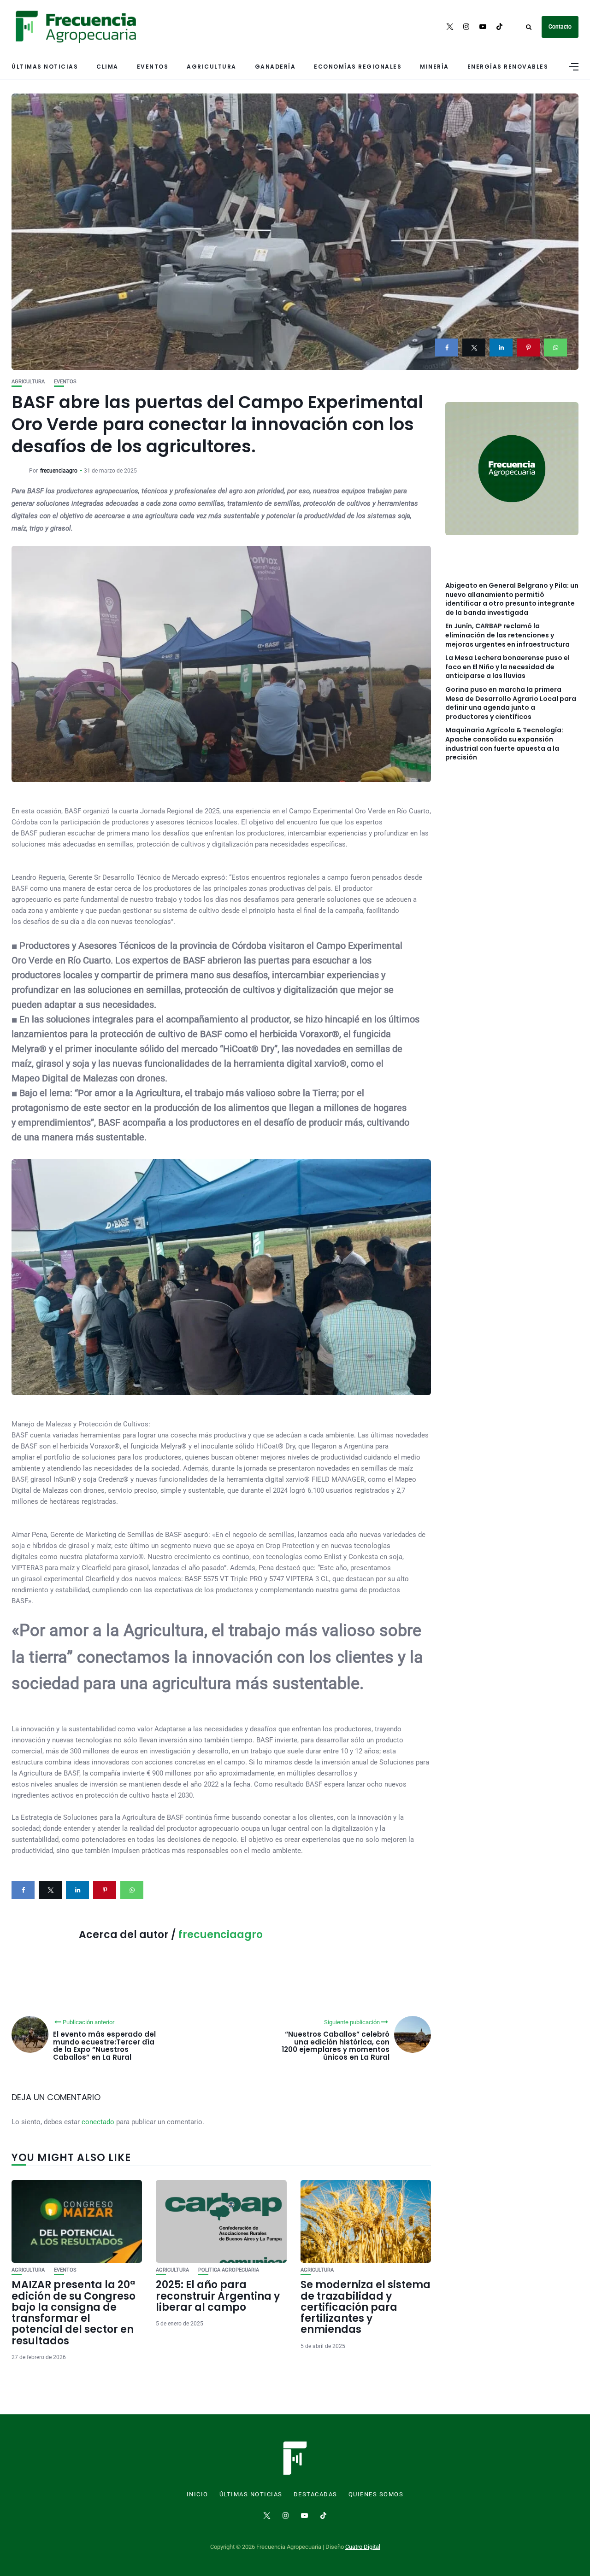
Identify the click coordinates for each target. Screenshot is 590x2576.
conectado (98, 2122)
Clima (107, 67)
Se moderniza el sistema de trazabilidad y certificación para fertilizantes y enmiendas (366, 2307)
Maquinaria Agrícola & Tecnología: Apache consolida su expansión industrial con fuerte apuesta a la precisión (504, 744)
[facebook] (447, 348)
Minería (434, 67)
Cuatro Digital (363, 2547)
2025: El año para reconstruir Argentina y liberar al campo (218, 2296)
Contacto (560, 27)
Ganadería (275, 67)
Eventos (153, 67)
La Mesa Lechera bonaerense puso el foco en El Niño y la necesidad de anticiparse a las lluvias (507, 667)
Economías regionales (358, 67)
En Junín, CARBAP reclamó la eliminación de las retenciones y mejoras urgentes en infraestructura (507, 635)
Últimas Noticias (45, 67)
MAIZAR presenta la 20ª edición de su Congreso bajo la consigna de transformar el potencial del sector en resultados (74, 2313)
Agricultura (212, 67)
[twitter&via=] (474, 348)
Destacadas (316, 2494)
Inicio (198, 2494)
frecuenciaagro (59, 471)
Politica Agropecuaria (229, 2270)
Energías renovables (508, 67)
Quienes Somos (376, 2494)
